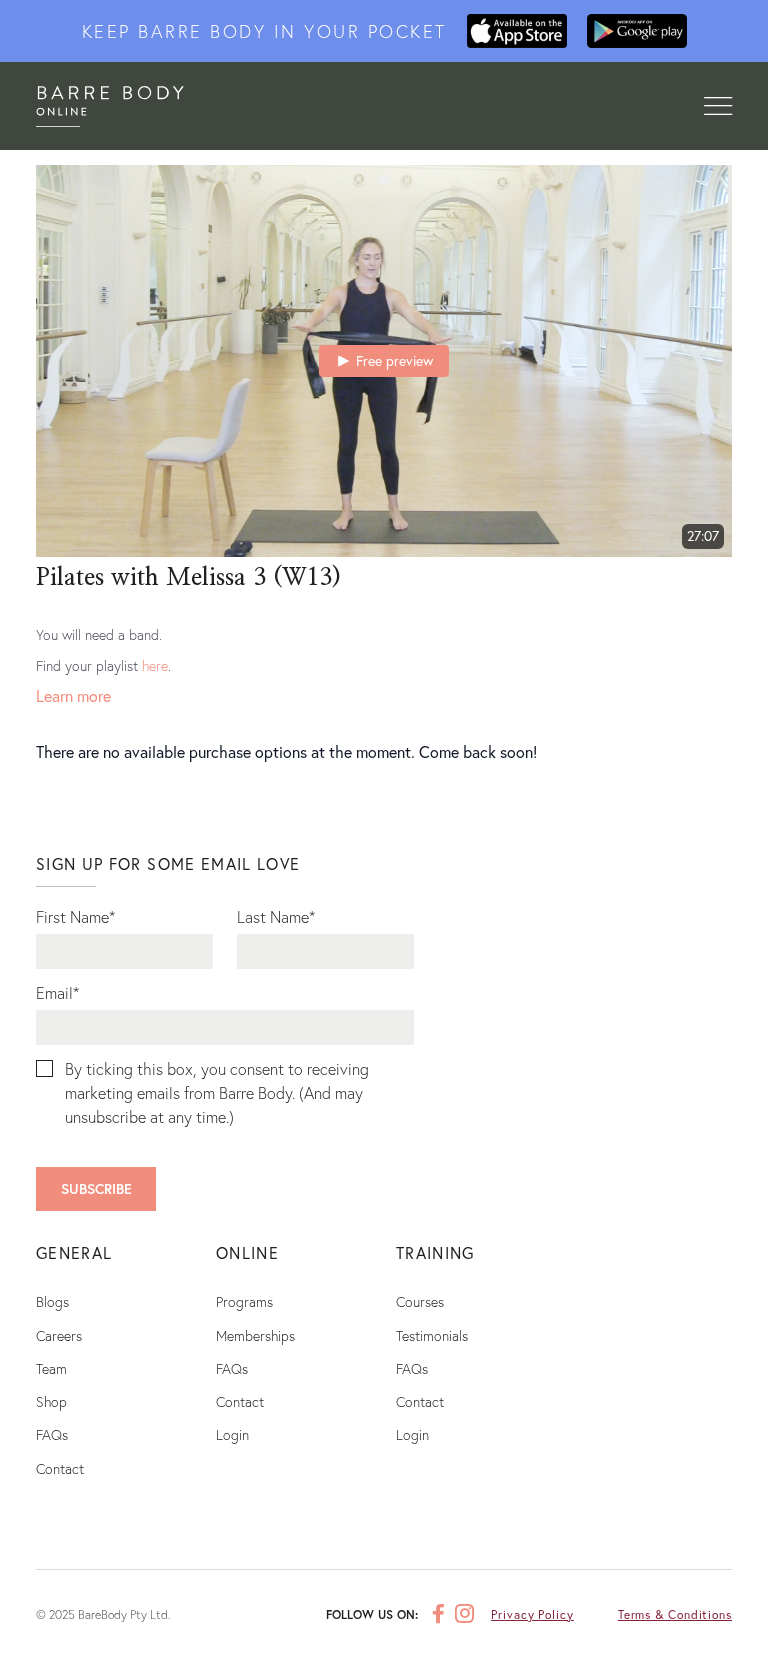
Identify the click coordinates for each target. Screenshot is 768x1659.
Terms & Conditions (675, 1614)
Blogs (52, 1301)
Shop (51, 1401)
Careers (59, 1335)
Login (232, 1434)
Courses (420, 1301)
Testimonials (432, 1335)
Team (51, 1368)
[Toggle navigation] (718, 107)
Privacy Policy (532, 1614)
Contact (60, 1468)
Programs (244, 1301)
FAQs (52, 1434)
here (155, 665)
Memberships (255, 1335)
